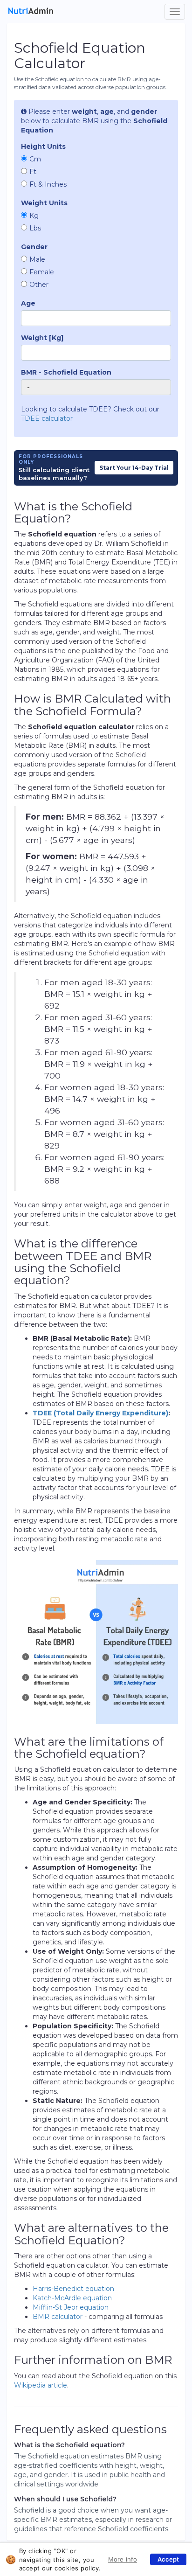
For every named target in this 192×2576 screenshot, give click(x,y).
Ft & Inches (48, 184)
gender (34, 247)
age (28, 303)
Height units (43, 146)
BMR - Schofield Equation (66, 372)
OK (168, 2559)
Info (114, 2558)
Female (42, 272)
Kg (34, 216)
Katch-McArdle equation (72, 2298)
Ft (33, 172)
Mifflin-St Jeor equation (71, 2307)
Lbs (35, 228)
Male (37, 259)
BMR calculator (58, 2317)
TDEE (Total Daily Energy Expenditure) (100, 1413)
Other (39, 285)
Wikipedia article (41, 2385)
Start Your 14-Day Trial (134, 468)
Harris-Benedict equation (73, 2289)
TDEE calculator (47, 418)
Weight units (44, 203)
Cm (35, 159)
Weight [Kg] (42, 338)
